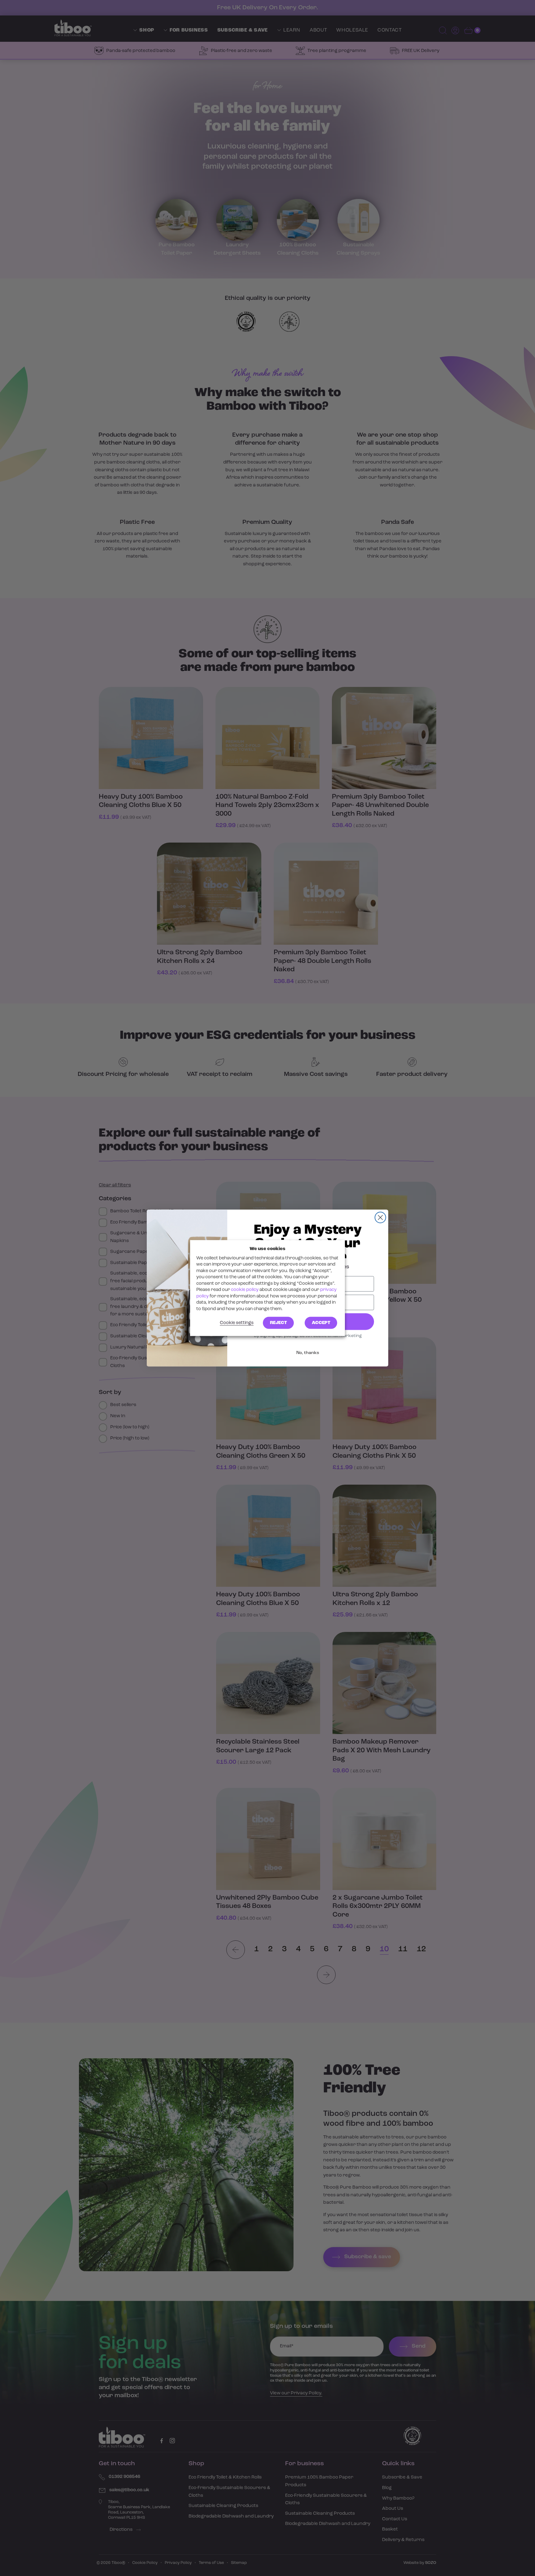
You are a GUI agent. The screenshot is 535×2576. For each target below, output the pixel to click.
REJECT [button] (278, 1323)
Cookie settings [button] (237, 1323)
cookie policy (245, 1290)
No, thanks (308, 1353)
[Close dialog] (380, 1217)
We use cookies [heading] (267, 1249)
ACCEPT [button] (321, 1323)
